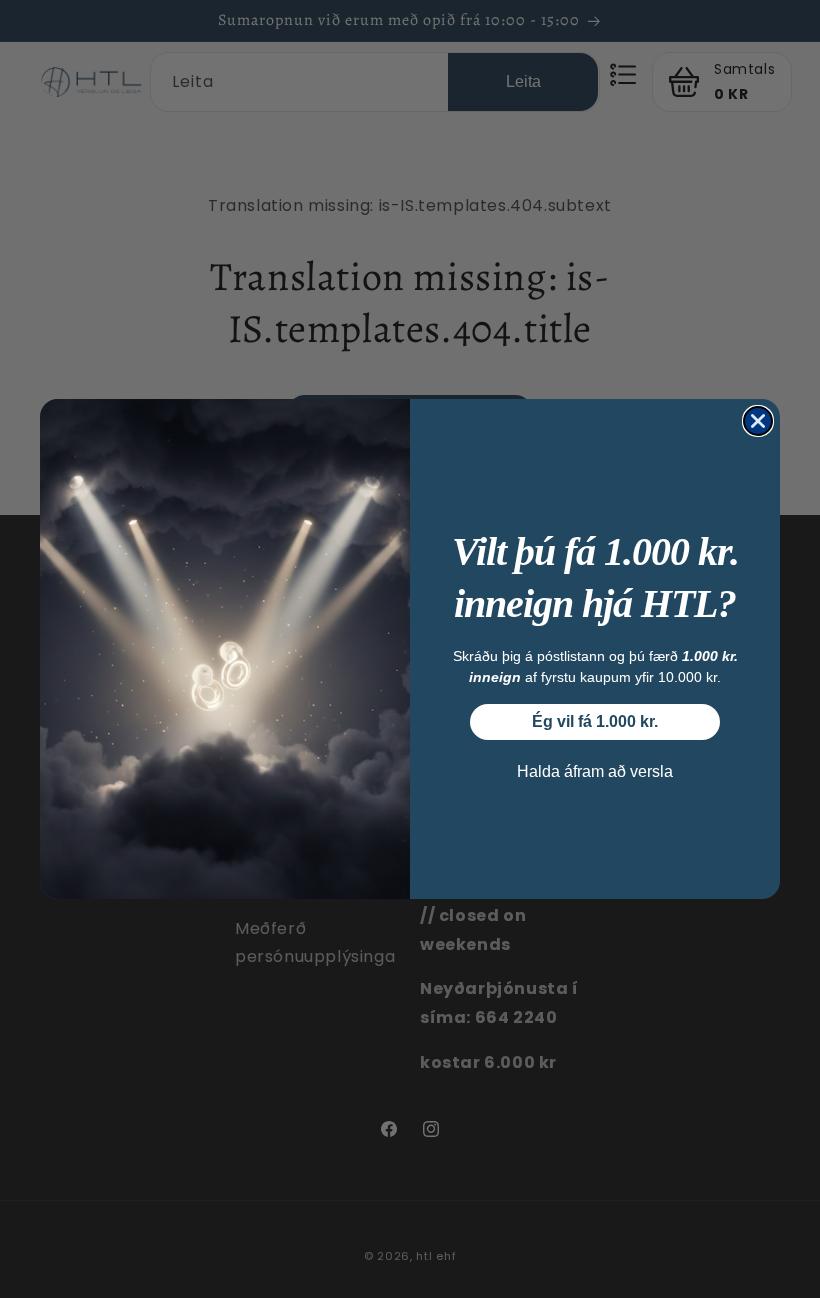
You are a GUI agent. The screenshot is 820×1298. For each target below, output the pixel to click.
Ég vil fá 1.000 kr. (595, 721)
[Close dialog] (758, 421)
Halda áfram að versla (595, 771)
